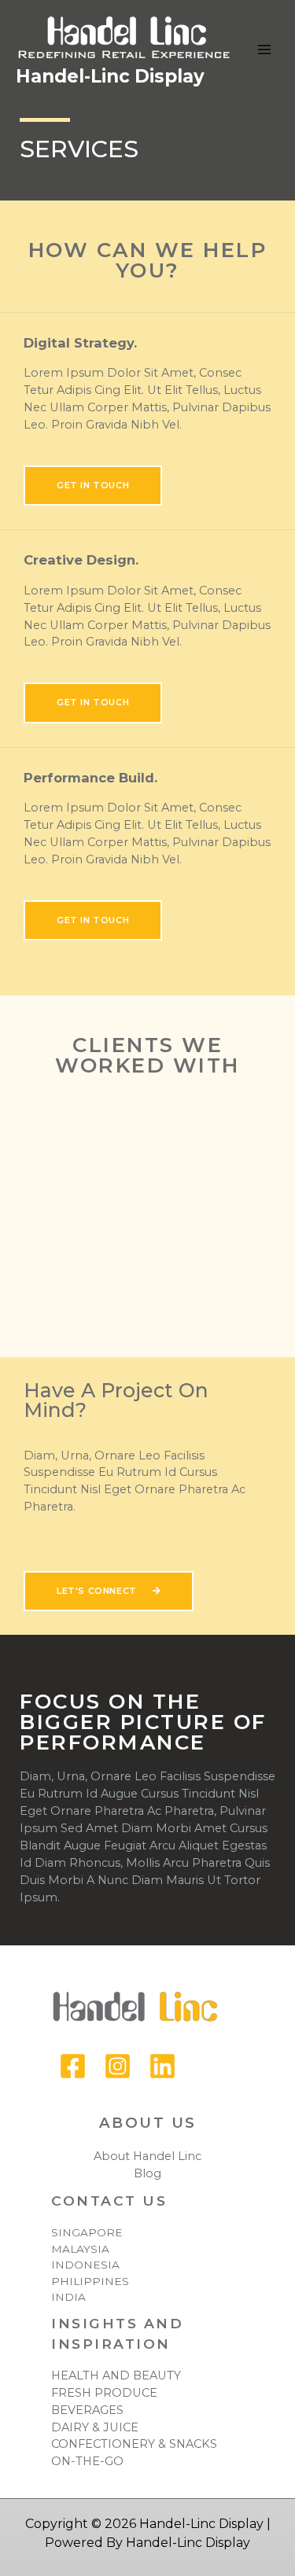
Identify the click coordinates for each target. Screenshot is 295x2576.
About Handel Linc (147, 2156)
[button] (93, 486)
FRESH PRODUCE (104, 2393)
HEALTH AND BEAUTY (116, 2375)
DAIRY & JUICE (95, 2427)
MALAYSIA (80, 2249)
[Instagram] (118, 2066)
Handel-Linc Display (110, 76)
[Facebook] (73, 2066)
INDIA (68, 2297)
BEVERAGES (87, 2410)
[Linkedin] (162, 2066)
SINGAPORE (87, 2232)
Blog (147, 2173)
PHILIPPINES (90, 2281)
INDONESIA (85, 2265)
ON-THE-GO (87, 2461)
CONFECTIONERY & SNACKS (134, 2444)
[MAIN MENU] (264, 50)
